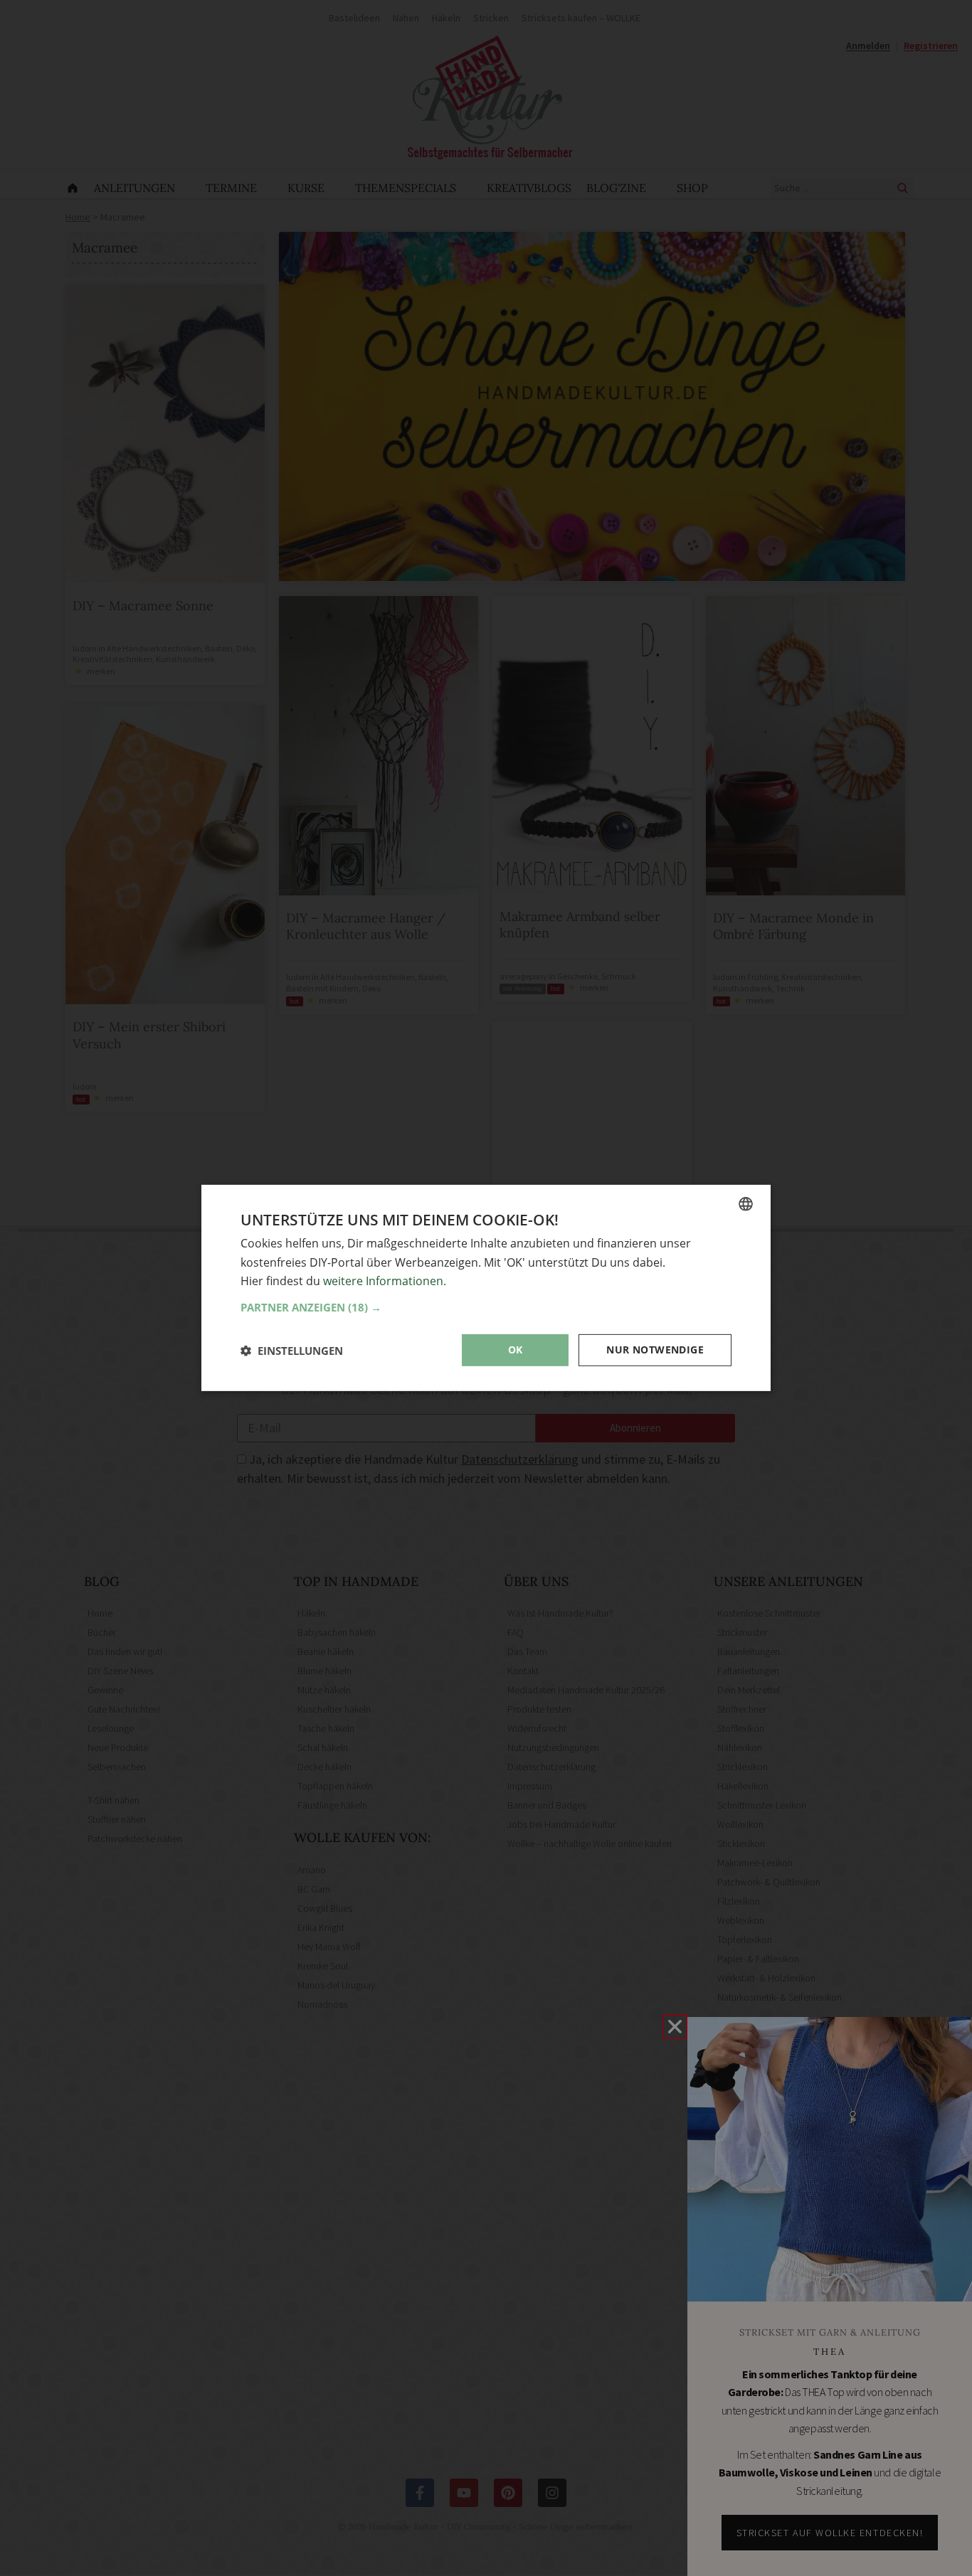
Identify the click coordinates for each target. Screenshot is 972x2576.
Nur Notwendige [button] (655, 1350)
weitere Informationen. (385, 1281)
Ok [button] (516, 1350)
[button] (486, 1307)
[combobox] (746, 1204)
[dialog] (486, 1288)
